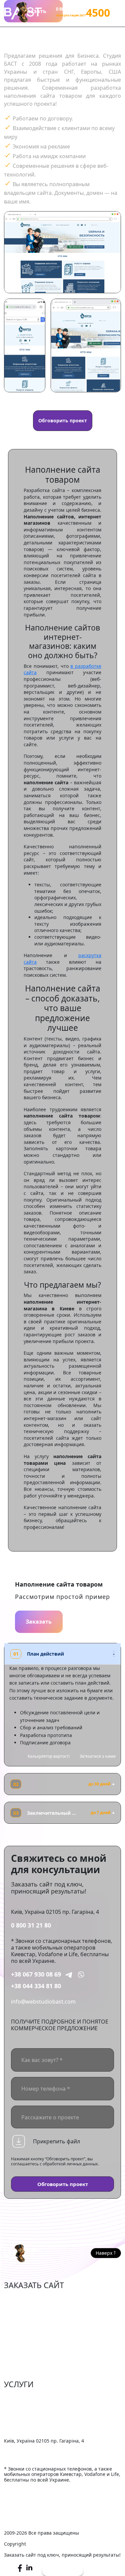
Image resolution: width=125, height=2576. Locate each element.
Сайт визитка (21, 2339)
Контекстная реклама (32, 2418)
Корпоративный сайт (32, 2329)
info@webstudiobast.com (43, 2002)
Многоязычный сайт (31, 2369)
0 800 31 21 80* (71, 9)
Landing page (21, 2359)
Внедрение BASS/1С (29, 2428)
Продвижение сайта (30, 2408)
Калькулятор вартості (49, 1756)
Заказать (39, 1622)
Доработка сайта (26, 2397)
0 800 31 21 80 (31, 1925)
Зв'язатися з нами (98, 1756)
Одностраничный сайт (34, 2349)
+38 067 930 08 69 (36, 1974)
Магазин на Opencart (32, 2318)
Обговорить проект (63, 420)
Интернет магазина (30, 2298)
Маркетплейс (21, 2308)
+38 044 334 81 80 (36, 1986)
